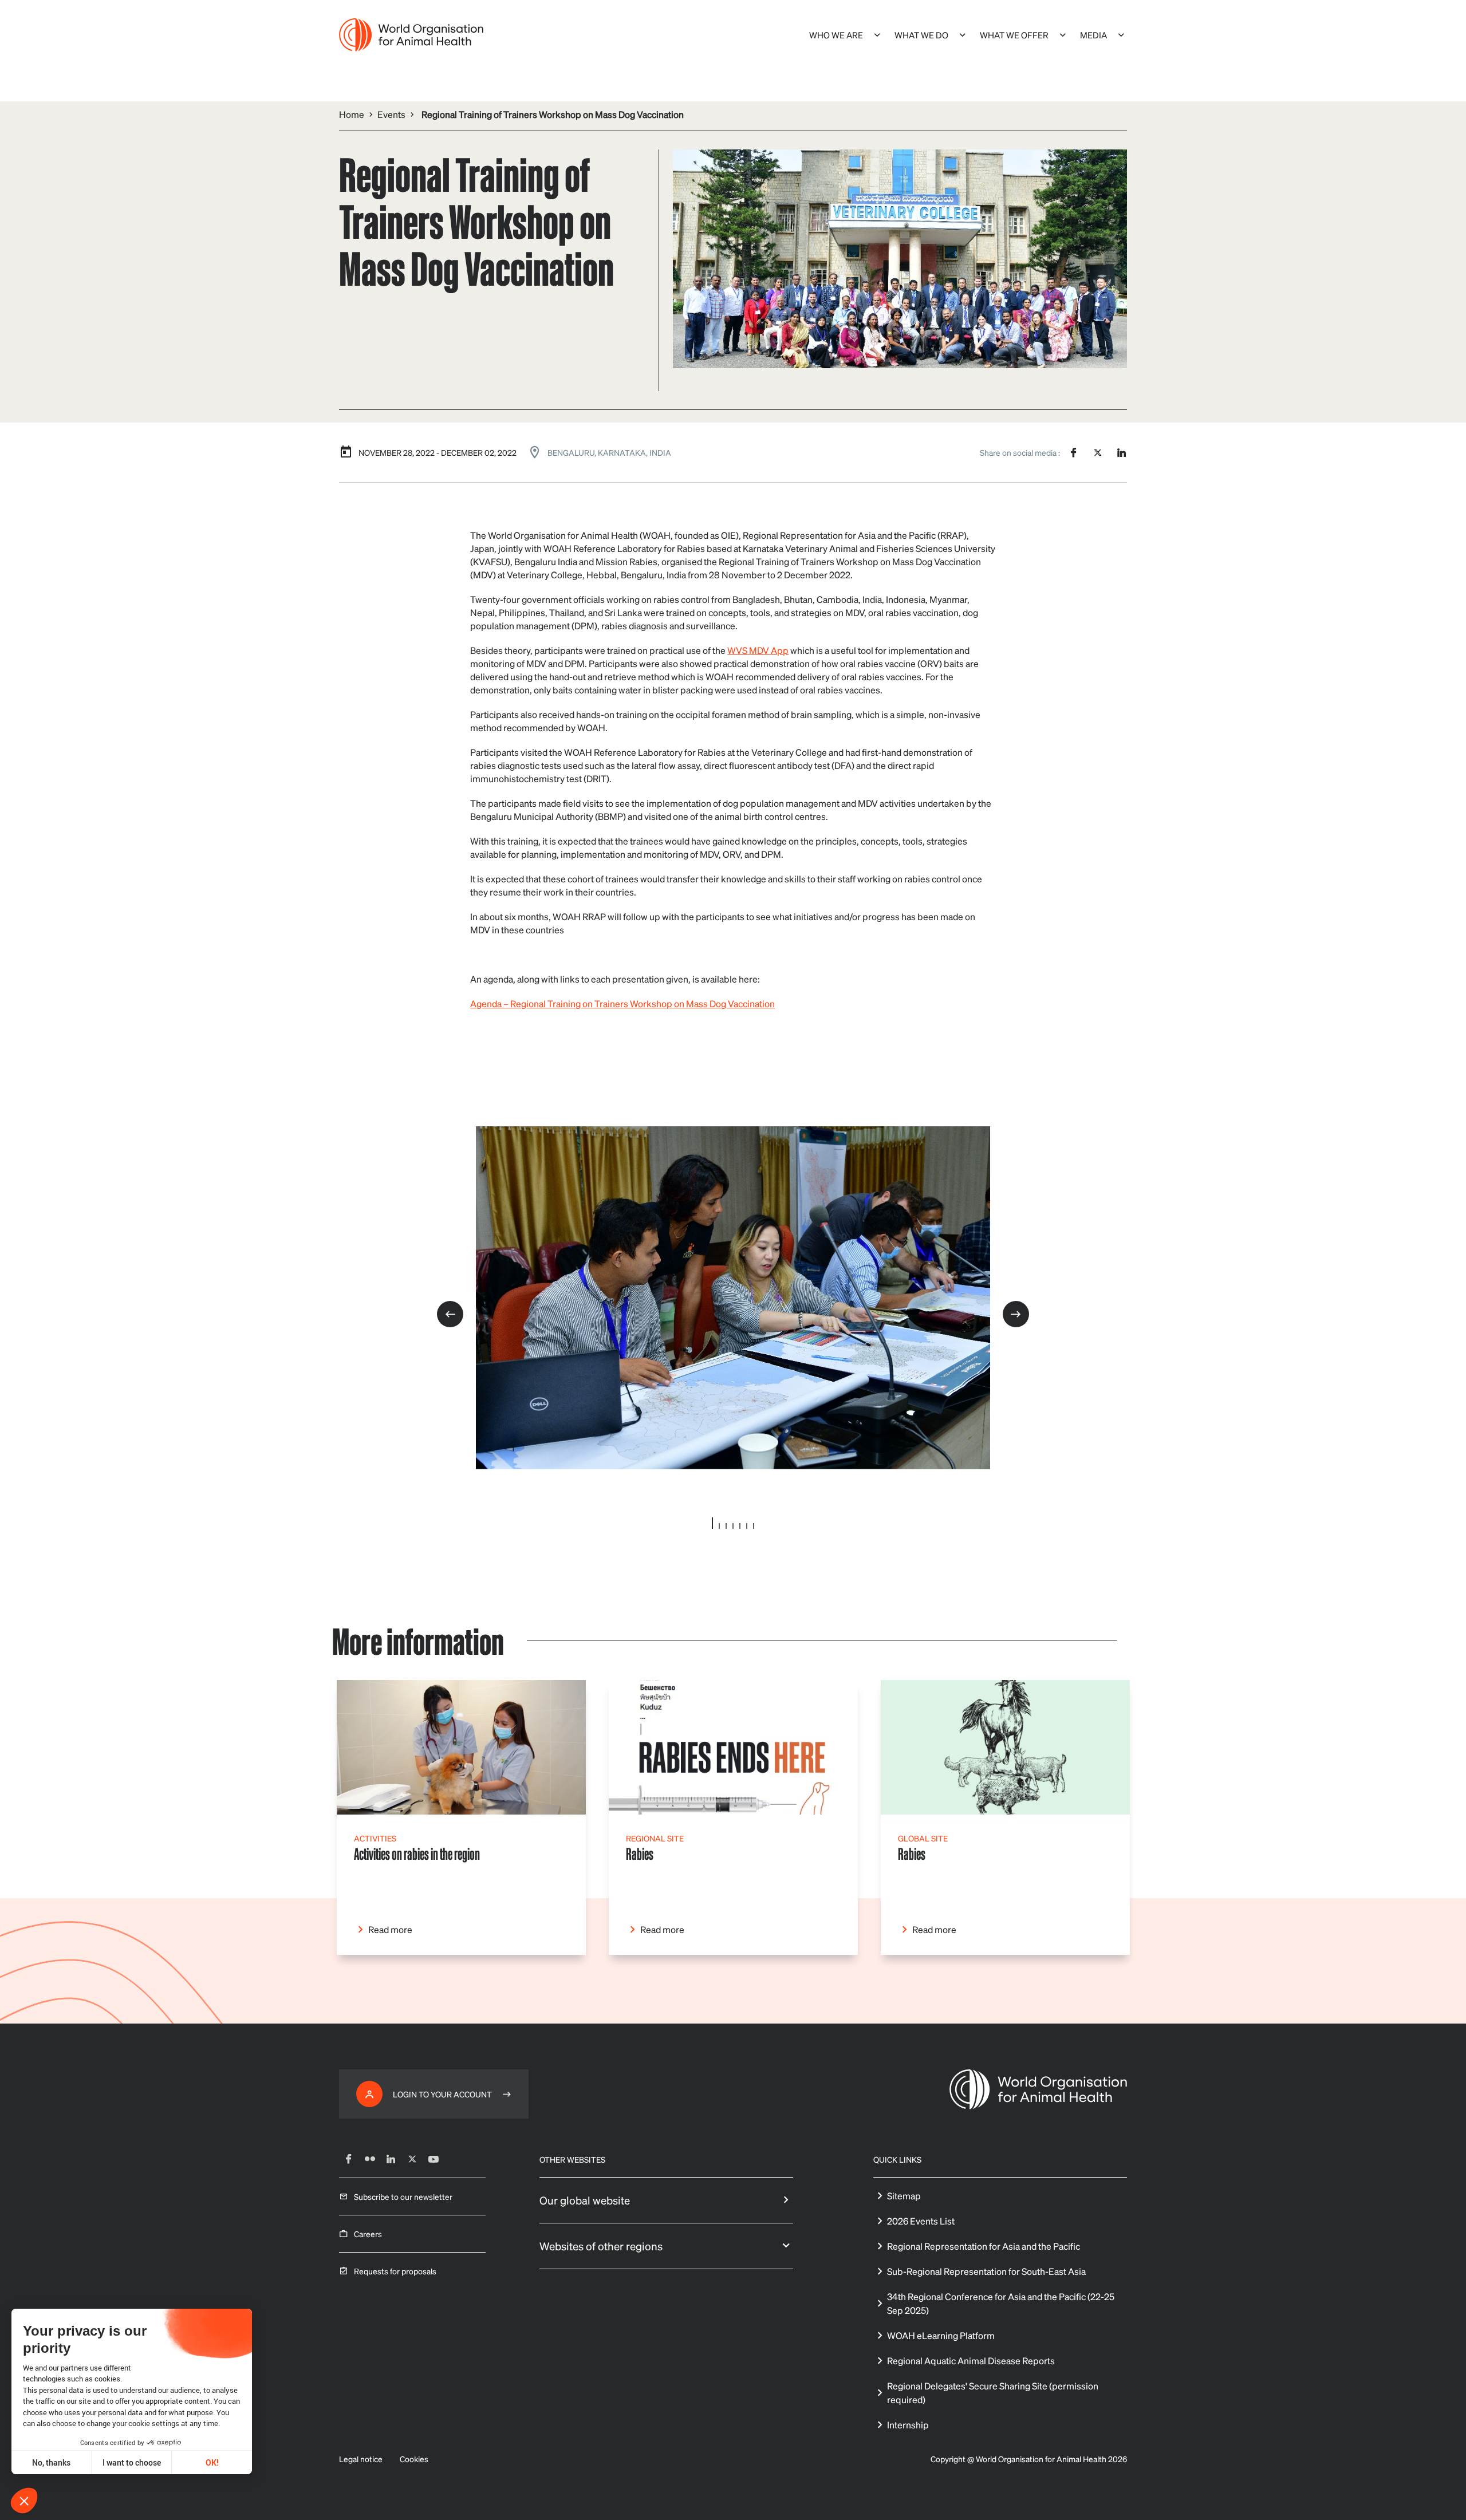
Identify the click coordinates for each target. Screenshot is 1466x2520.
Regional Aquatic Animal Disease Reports (971, 2361)
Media (1093, 35)
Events (391, 114)
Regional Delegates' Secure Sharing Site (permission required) (993, 2393)
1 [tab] (712, 1523)
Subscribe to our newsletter (403, 2196)
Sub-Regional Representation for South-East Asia (986, 2271)
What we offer (1014, 35)
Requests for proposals (395, 2271)
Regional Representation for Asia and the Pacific (984, 2246)
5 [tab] (740, 1526)
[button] (24, 2501)
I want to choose (132, 2462)
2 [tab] (719, 1526)
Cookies (414, 2459)
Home (352, 114)
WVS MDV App (758, 650)
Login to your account (442, 2094)
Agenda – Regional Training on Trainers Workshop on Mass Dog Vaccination (622, 1003)
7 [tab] (754, 1526)
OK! (212, 2462)
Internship (908, 2425)
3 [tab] (726, 1526)
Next (1016, 1314)
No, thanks (51, 2462)
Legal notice (361, 2459)
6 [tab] (747, 1526)
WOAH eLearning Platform (941, 2335)
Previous (450, 1314)
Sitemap (904, 2196)
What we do (921, 35)
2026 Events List (921, 2221)
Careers (368, 2234)
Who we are (836, 35)
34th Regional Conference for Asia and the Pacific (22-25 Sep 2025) (1001, 2303)
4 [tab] (733, 1526)
